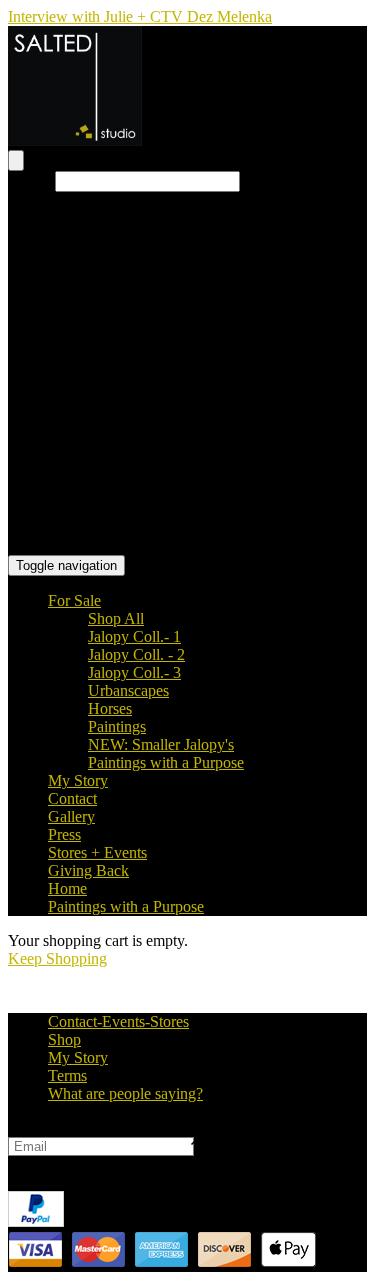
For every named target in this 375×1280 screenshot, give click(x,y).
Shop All (116, 618)
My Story (78, 780)
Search (29, 180)
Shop (64, 1039)
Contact (72, 798)
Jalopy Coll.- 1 (134, 636)
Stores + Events (97, 852)
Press (64, 834)
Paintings (117, 726)
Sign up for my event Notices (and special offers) (162, 1127)
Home (67, 888)
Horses (110, 708)
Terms (67, 1075)
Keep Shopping (57, 958)
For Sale (74, 600)
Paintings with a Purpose (166, 762)
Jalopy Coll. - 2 (136, 654)
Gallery (71, 816)
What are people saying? (125, 1093)
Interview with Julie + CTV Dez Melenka (140, 16)
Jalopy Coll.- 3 (134, 672)
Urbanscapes (128, 690)
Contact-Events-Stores (118, 1021)
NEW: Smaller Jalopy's (161, 744)
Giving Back (88, 870)
